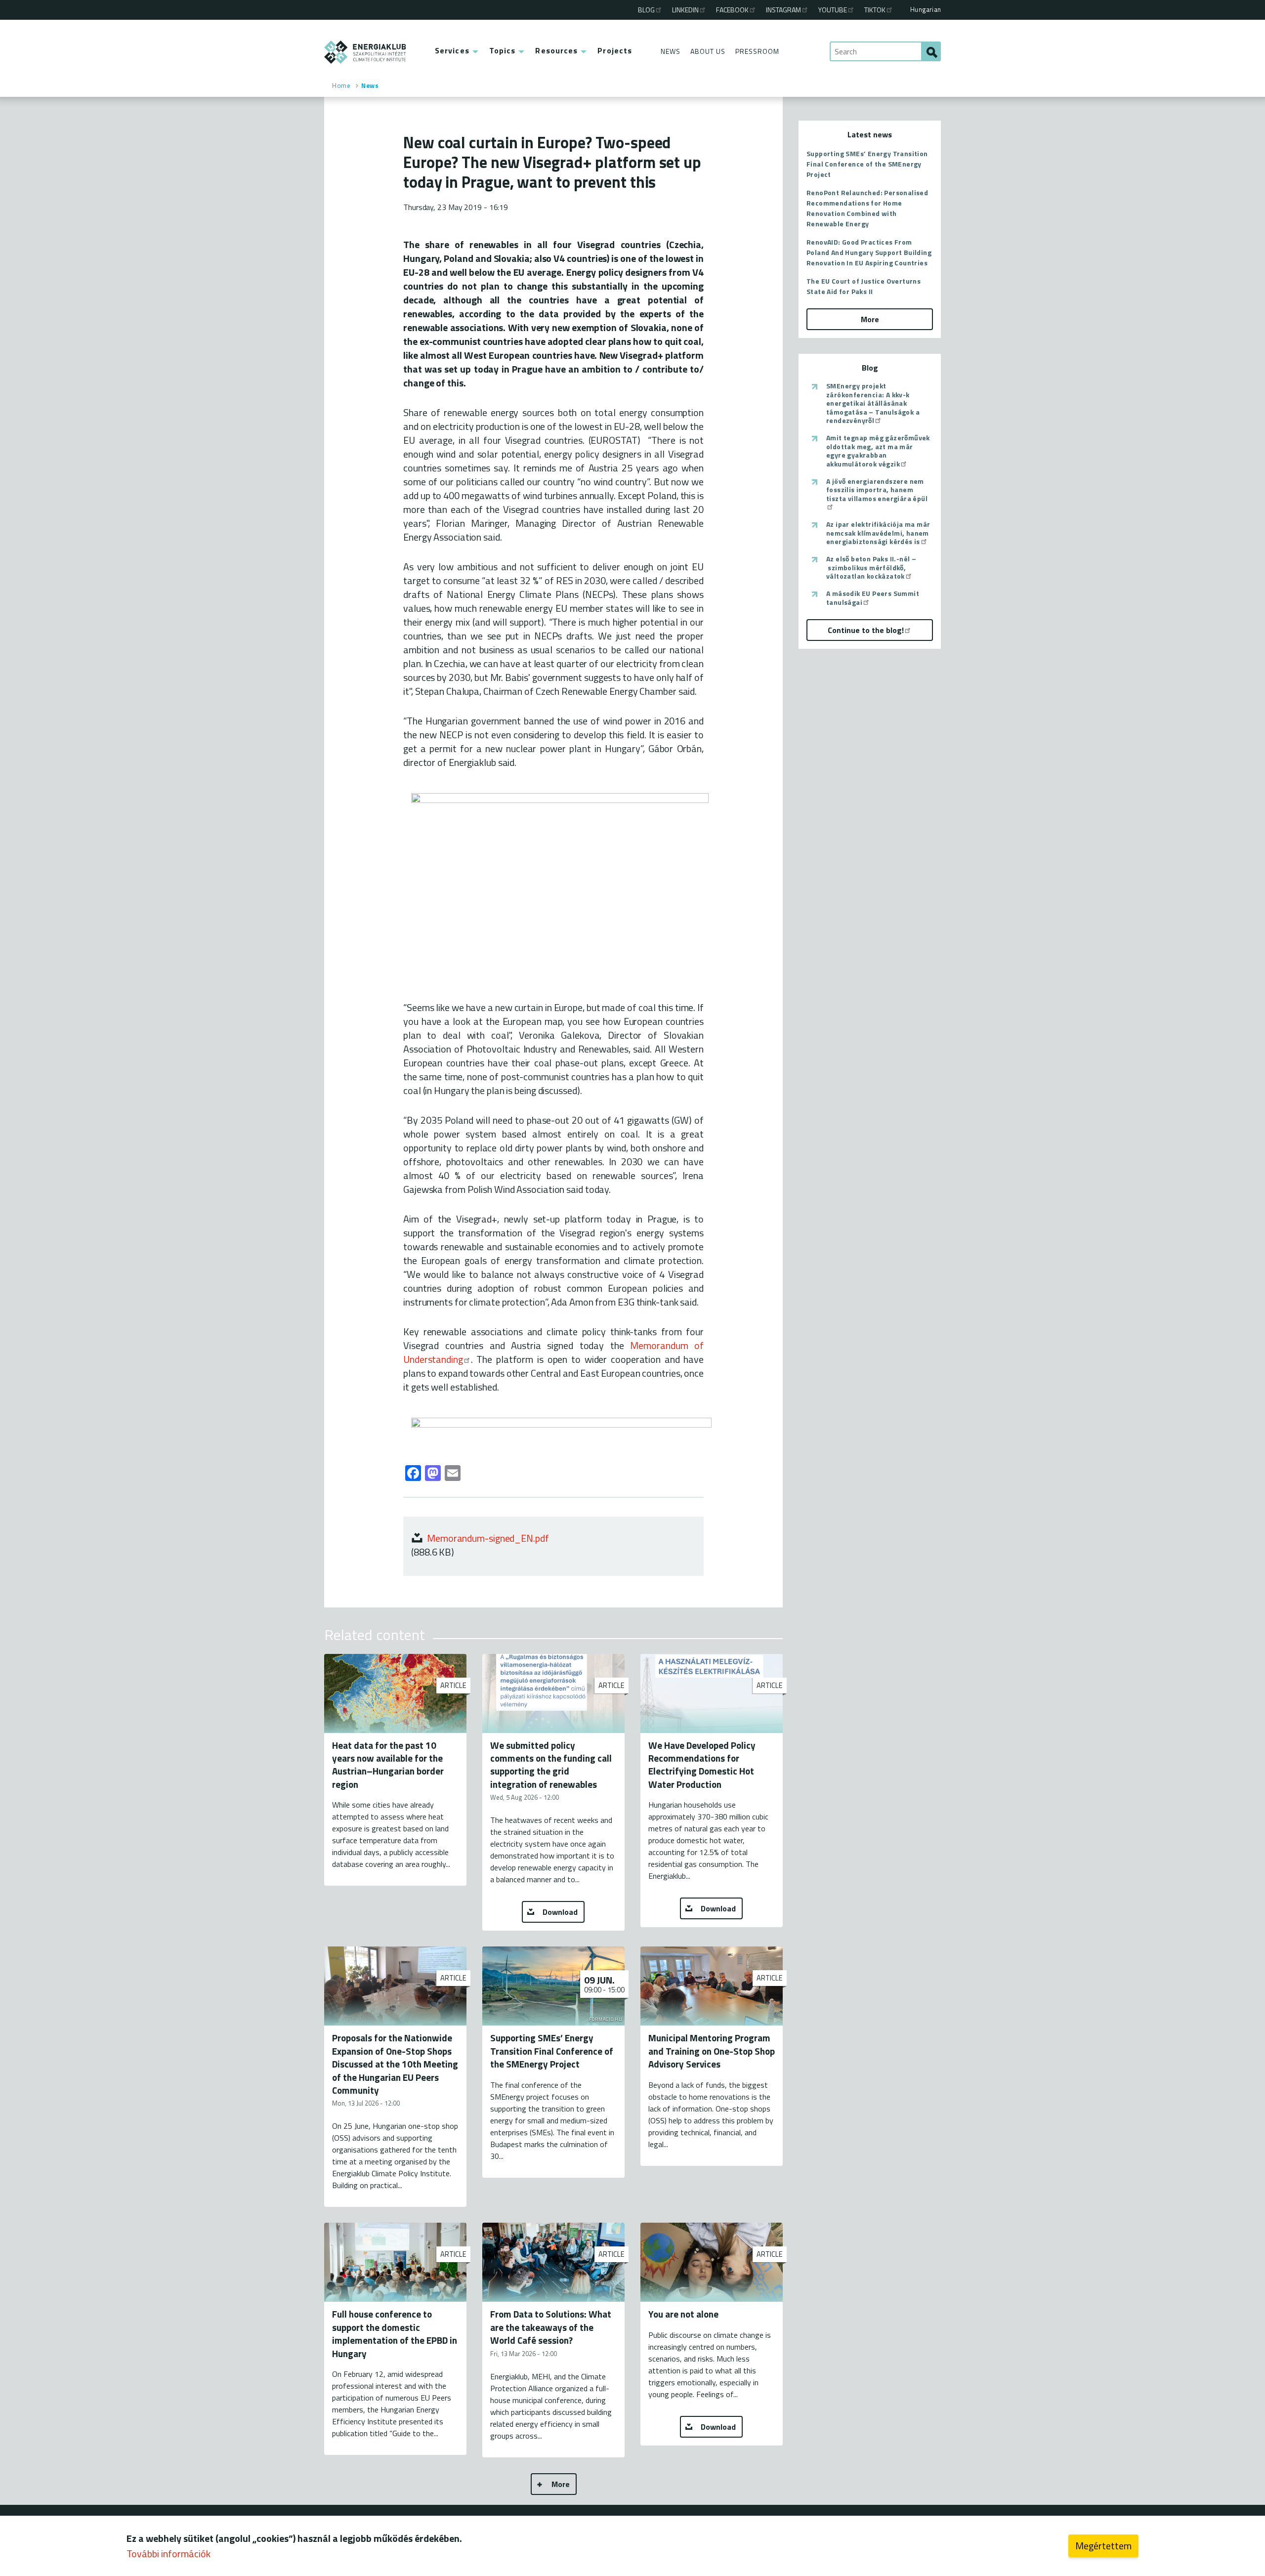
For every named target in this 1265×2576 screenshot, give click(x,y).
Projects (615, 50)
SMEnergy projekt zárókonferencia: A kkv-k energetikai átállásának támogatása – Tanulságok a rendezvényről (873, 403)
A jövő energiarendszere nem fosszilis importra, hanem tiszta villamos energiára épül (877, 490)
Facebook (732, 10)
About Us (708, 51)
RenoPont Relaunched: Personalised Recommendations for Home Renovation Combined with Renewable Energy (867, 208)
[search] (931, 51)
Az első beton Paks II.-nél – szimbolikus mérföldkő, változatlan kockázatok (871, 568)
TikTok (875, 10)
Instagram (783, 10)
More (561, 2484)
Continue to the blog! (866, 630)
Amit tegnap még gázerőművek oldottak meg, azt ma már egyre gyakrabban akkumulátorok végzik (878, 451)
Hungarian (926, 9)
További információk (169, 2554)
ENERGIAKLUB (365, 52)
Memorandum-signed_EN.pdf (488, 1538)
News (671, 51)
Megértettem (1103, 2546)
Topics (503, 50)
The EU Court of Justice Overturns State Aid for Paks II (864, 286)
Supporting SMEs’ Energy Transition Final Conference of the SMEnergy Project (867, 164)
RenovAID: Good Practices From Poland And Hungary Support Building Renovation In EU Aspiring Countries (869, 252)
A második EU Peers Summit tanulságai (873, 598)
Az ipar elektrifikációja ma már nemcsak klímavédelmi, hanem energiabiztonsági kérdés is (878, 533)
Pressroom (757, 51)
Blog (646, 10)
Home (341, 85)
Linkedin (685, 10)
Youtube (833, 10)
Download (560, 1912)
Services (452, 50)
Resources (556, 50)
